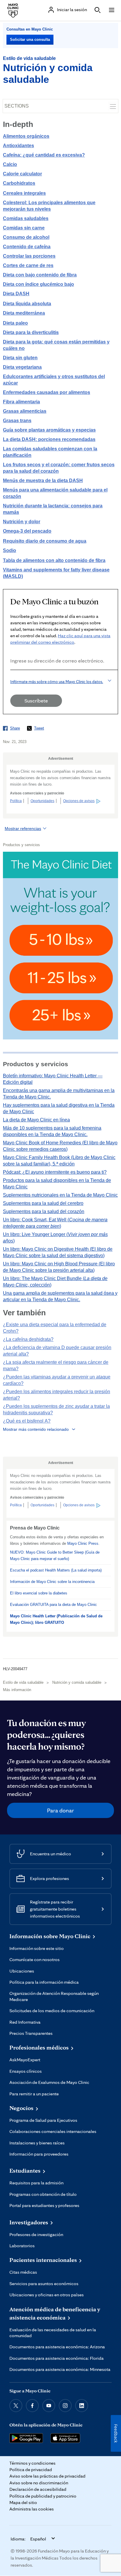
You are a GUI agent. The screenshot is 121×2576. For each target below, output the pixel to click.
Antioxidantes (19, 146)
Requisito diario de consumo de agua (45, 541)
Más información (17, 1690)
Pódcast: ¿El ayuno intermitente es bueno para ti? (55, 1172)
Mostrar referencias (23, 829)
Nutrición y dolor (22, 522)
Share (15, 728)
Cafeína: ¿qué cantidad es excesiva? (44, 155)
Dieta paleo (15, 323)
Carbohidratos (19, 183)
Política (16, 801)
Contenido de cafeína (27, 247)
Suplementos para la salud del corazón (44, 1211)
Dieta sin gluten (20, 358)
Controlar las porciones (29, 256)
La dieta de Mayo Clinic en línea (36, 1120)
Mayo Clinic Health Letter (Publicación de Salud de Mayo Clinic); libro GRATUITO (56, 1619)
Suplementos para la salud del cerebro (43, 1203)
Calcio (10, 164)
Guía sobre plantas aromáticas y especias (49, 430)
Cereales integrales (24, 193)
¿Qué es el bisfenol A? (27, 1421)
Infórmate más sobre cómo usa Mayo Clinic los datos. (57, 682)
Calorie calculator (22, 174)
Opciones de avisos (79, 801)
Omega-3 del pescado (27, 531)
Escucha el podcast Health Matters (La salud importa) (56, 1570)
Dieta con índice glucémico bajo (38, 284)
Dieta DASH (16, 294)
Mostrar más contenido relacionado (36, 1429)
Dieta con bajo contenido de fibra (40, 275)
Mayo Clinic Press (83, 1543)
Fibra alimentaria (21, 402)
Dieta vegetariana (22, 367)
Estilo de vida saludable (29, 58)
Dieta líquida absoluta (27, 304)
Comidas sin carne (24, 228)
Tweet (39, 728)
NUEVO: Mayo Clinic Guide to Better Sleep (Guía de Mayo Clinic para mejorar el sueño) (55, 1556)
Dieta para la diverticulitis (31, 332)
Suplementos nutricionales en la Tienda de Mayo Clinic (60, 1195)
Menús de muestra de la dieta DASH (43, 481)
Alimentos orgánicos (26, 136)
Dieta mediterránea (24, 313)
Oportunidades (42, 801)
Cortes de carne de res (28, 265)
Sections (17, 106)
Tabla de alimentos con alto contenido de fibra (54, 560)
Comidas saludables (26, 218)
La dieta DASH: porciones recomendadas (49, 439)
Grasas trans (17, 421)
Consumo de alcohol (26, 237)
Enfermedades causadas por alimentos (47, 392)
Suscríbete (36, 701)
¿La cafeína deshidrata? (28, 1339)
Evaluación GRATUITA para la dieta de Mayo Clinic (53, 1605)
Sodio (10, 550)
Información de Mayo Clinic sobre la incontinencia (52, 1582)
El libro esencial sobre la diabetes (39, 1593)
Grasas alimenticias (25, 411)
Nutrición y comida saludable (77, 1682)
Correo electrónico (12, 678)
